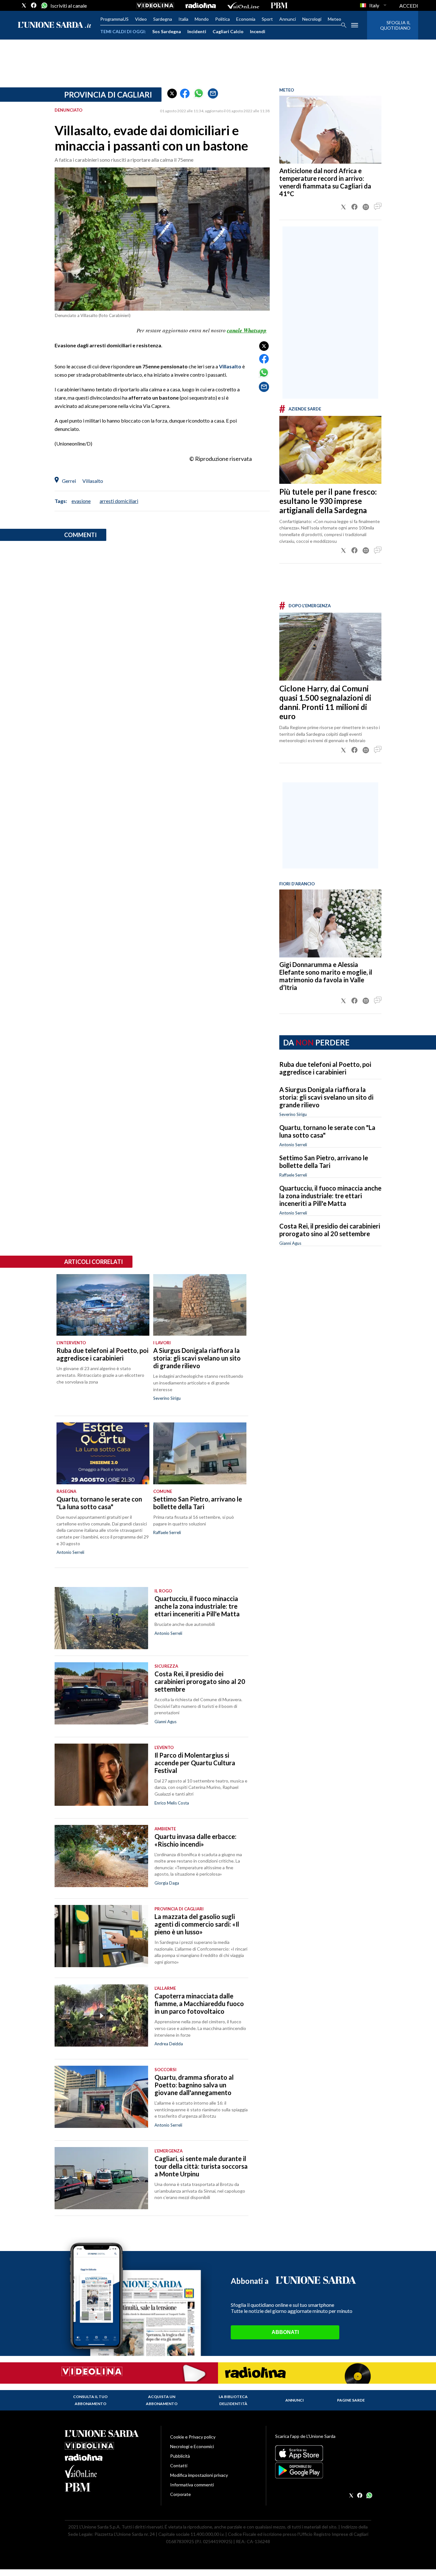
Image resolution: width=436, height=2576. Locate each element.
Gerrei (69, 481)
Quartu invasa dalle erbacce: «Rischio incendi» (195, 1840)
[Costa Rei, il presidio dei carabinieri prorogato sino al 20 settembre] (101, 1693)
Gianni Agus (290, 1243)
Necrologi (312, 19)
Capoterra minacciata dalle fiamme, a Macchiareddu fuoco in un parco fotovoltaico (199, 2004)
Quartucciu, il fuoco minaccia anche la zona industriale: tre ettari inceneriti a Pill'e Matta (330, 1196)
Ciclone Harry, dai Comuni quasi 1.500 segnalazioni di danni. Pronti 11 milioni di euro (325, 702)
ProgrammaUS (114, 19)
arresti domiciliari (119, 501)
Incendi (258, 31)
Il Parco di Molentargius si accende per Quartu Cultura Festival (195, 1763)
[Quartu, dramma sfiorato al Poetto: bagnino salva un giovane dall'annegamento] (101, 2097)
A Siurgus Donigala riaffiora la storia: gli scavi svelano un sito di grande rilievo (326, 1097)
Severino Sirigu (293, 1114)
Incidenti (197, 31)
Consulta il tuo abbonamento (90, 2400)
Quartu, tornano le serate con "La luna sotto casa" (99, 1503)
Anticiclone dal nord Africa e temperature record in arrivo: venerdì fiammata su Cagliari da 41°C (325, 182)
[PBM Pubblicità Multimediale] (279, 5)
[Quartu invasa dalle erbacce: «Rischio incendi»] (101, 1856)
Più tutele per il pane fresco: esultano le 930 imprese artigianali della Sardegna (328, 501)
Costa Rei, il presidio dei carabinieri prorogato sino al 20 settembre (330, 1230)
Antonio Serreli (293, 1145)
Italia (183, 19)
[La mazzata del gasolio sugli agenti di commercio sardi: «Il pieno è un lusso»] (101, 1936)
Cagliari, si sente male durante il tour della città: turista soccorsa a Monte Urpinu (201, 2166)
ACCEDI (409, 6)
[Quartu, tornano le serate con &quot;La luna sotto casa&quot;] (103, 1453)
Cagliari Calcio (228, 31)
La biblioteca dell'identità (233, 2400)
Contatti (179, 2465)
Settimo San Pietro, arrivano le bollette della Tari (324, 1162)
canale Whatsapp (247, 330)
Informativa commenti (192, 2485)
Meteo (335, 19)
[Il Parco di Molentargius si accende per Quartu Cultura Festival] (101, 1775)
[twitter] (24, 5)
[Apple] (323, 2453)
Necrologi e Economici (192, 2446)
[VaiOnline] (243, 5)
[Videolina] (155, 5)
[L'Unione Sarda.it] (55, 25)
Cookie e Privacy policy (193, 2437)
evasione (81, 501)
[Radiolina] (201, 5)
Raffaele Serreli (293, 1175)
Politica (222, 19)
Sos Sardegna (167, 31)
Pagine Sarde (351, 2400)
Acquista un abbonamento (162, 2400)
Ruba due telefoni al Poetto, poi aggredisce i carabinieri (325, 1068)
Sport (267, 19)
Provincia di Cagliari (108, 95)
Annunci (288, 19)
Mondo (202, 19)
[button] (172, 93)
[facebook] (34, 5)
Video (141, 19)
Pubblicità (180, 2456)
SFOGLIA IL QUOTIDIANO (395, 25)
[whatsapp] (44, 5)
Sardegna (163, 19)
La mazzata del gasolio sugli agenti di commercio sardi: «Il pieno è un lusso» (197, 1924)
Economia (246, 19)
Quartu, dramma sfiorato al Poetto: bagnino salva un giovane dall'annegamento (194, 2085)
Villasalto (230, 366)
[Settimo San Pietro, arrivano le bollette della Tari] (200, 1453)
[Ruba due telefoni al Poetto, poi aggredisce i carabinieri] (103, 1305)
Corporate (180, 2494)
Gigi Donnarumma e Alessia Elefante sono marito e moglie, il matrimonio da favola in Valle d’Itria (326, 976)
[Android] (323, 2470)
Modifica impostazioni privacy (199, 2475)
